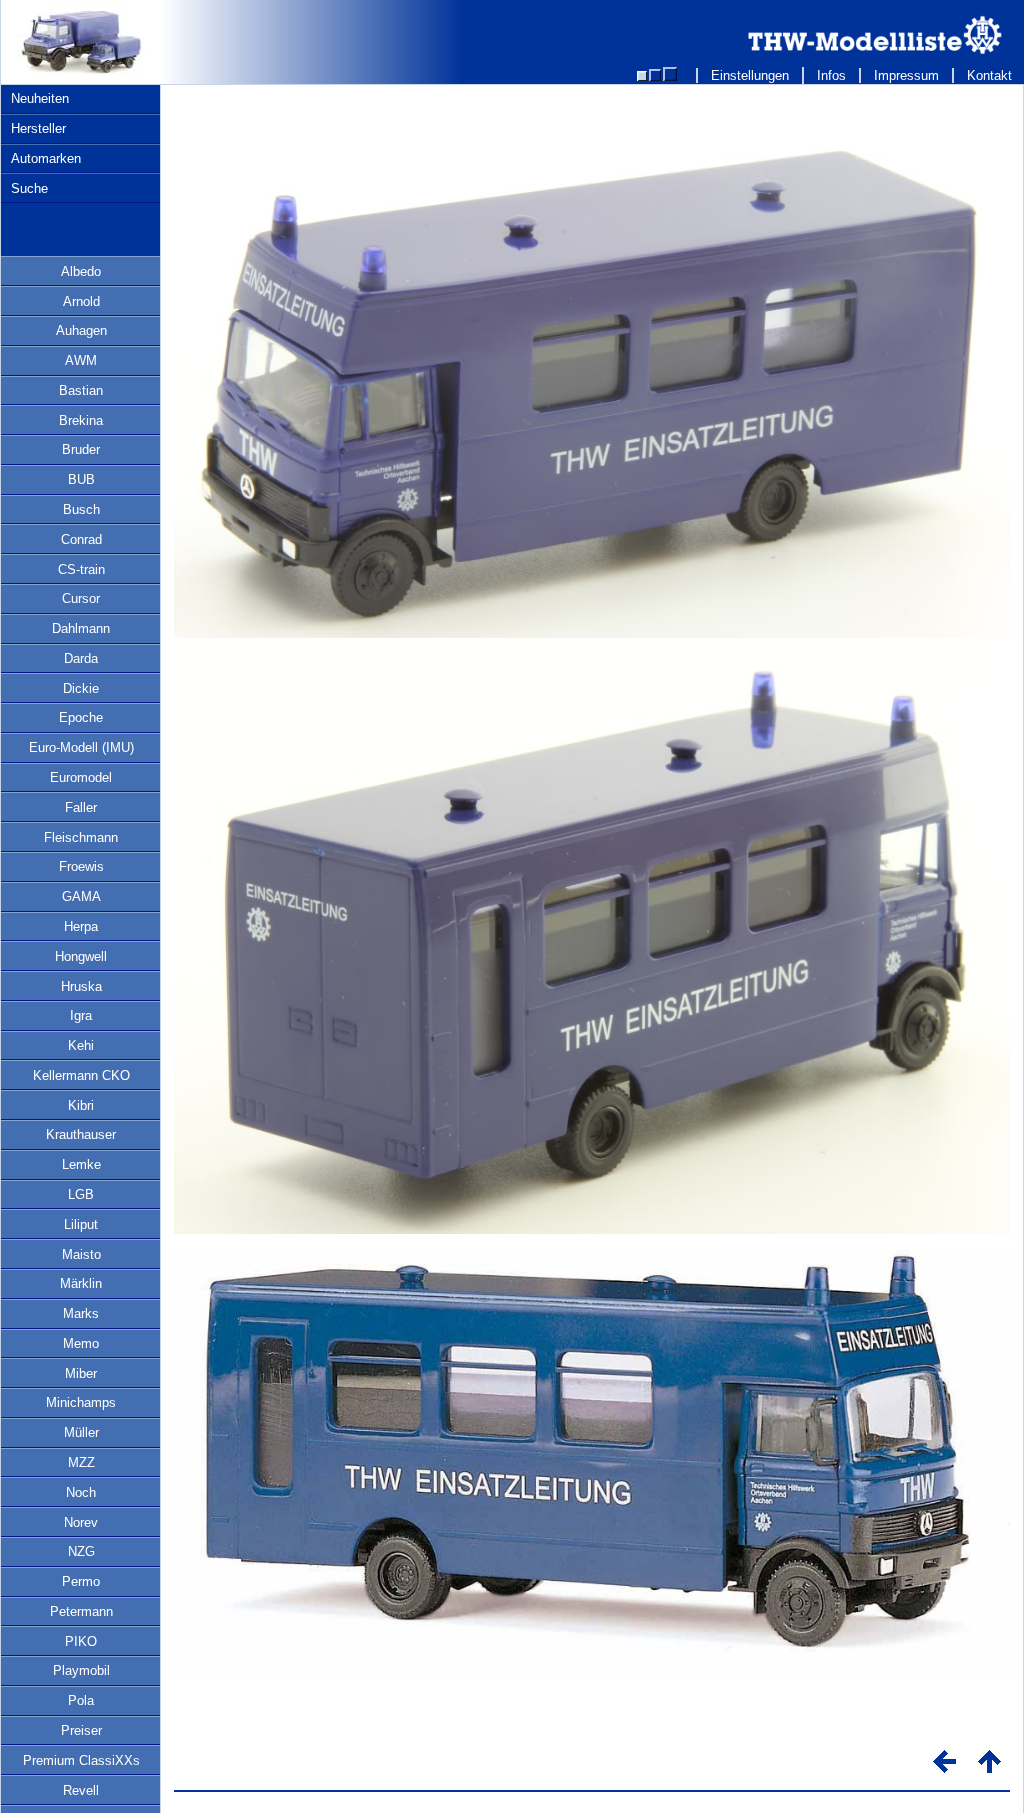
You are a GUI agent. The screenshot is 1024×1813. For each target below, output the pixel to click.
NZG (81, 1551)
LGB (81, 1194)
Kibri (81, 1105)
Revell (81, 1790)
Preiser (81, 1730)
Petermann (81, 1611)
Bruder (81, 449)
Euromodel (81, 777)
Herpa (81, 926)
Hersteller (38, 128)
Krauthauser (81, 1134)
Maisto (81, 1254)
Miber (81, 1373)
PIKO (81, 1641)
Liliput (81, 1224)
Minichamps (81, 1402)
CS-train (81, 569)
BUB (81, 479)
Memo (81, 1343)
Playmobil (81, 1670)
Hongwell (81, 956)
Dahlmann (81, 628)
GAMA (81, 896)
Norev (81, 1522)
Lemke (81, 1164)
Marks (81, 1313)
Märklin (81, 1283)
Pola (81, 1700)
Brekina (81, 420)
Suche (29, 188)
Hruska (81, 986)
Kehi (81, 1045)
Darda (81, 658)
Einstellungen (750, 75)
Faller (81, 807)
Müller (81, 1432)
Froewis (81, 866)
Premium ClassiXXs (81, 1760)
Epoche (81, 717)
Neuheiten (40, 98)
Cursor (81, 598)
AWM (81, 360)
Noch (81, 1492)
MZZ (81, 1462)
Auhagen (81, 330)
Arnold (81, 301)
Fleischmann (81, 837)
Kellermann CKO (81, 1075)
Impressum (906, 75)
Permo (81, 1581)
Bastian (81, 390)
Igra (81, 1015)
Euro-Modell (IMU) (81, 747)
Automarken (46, 158)
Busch (81, 509)
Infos (831, 75)
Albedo (81, 271)
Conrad (81, 539)
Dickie (81, 688)
